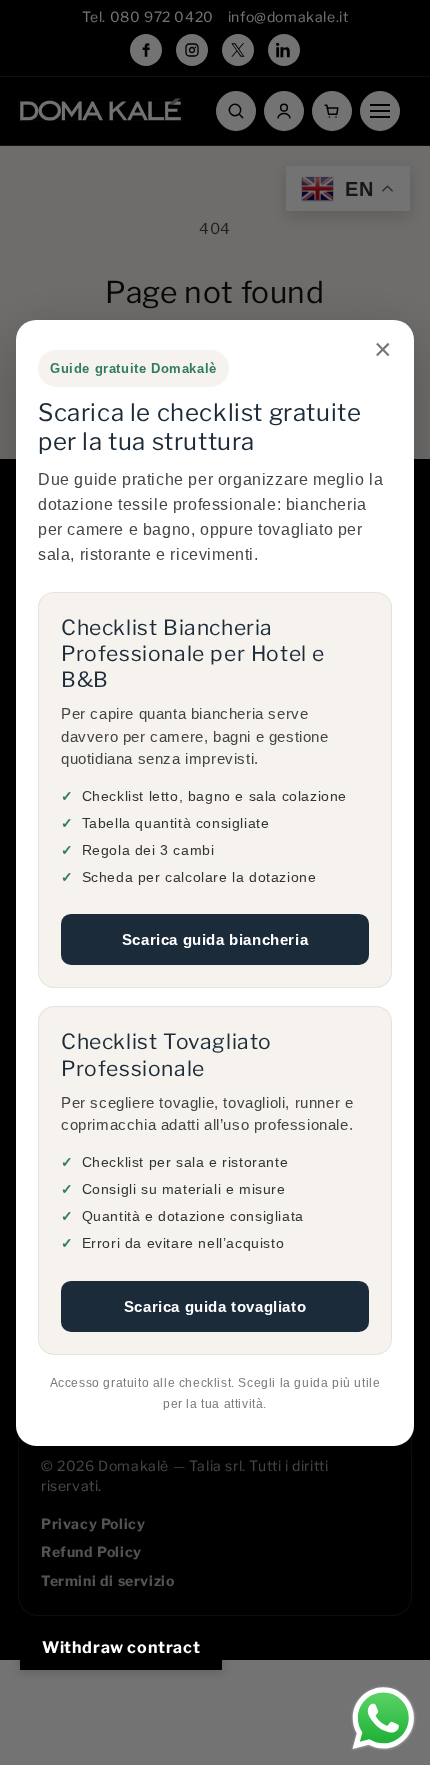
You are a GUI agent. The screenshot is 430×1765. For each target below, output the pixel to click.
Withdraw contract (121, 1647)
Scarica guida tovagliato (215, 1305)
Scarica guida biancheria (215, 939)
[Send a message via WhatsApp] (383, 1718)
